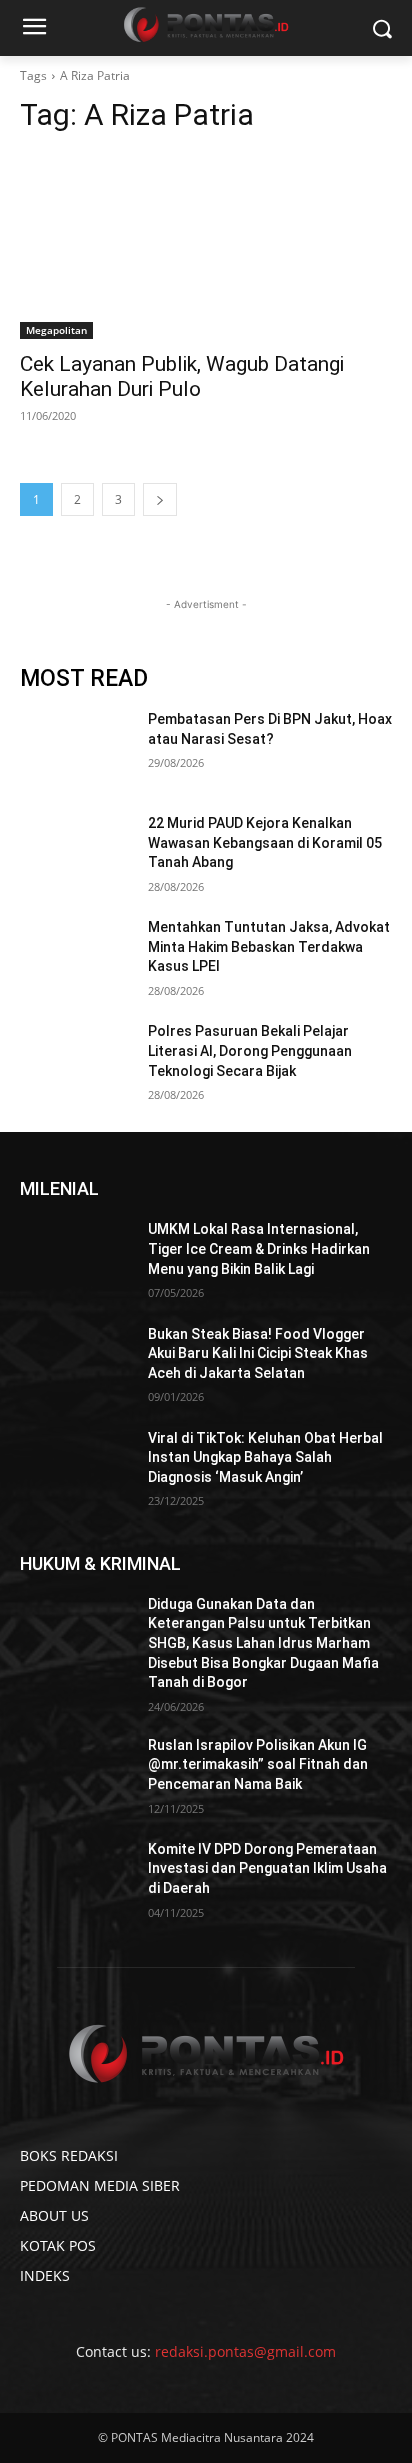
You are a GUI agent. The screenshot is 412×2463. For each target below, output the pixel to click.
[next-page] (160, 499)
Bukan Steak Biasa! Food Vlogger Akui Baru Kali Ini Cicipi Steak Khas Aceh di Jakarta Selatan (258, 1353)
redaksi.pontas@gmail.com (245, 2351)
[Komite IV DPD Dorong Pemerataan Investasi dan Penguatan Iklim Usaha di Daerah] (76, 1879)
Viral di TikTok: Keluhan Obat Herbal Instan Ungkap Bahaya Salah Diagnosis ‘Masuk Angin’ (265, 1457)
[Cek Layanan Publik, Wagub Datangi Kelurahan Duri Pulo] (206, 246)
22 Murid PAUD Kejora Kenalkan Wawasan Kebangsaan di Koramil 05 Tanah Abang (265, 842)
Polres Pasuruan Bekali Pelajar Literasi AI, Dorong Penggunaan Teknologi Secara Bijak (250, 1050)
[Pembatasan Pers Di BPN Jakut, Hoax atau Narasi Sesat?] (76, 749)
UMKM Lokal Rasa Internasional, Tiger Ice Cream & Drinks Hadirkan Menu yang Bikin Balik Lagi (259, 1248)
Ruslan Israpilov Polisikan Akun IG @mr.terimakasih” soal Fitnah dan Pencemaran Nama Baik (258, 1764)
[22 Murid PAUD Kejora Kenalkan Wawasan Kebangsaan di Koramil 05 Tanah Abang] (76, 853)
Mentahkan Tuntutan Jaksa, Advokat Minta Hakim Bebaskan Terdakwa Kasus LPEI (269, 946)
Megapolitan (56, 330)
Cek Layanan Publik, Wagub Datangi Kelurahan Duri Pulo (182, 376)
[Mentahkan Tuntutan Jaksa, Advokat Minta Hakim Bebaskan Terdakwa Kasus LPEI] (76, 957)
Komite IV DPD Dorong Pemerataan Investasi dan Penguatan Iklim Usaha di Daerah (267, 1868)
